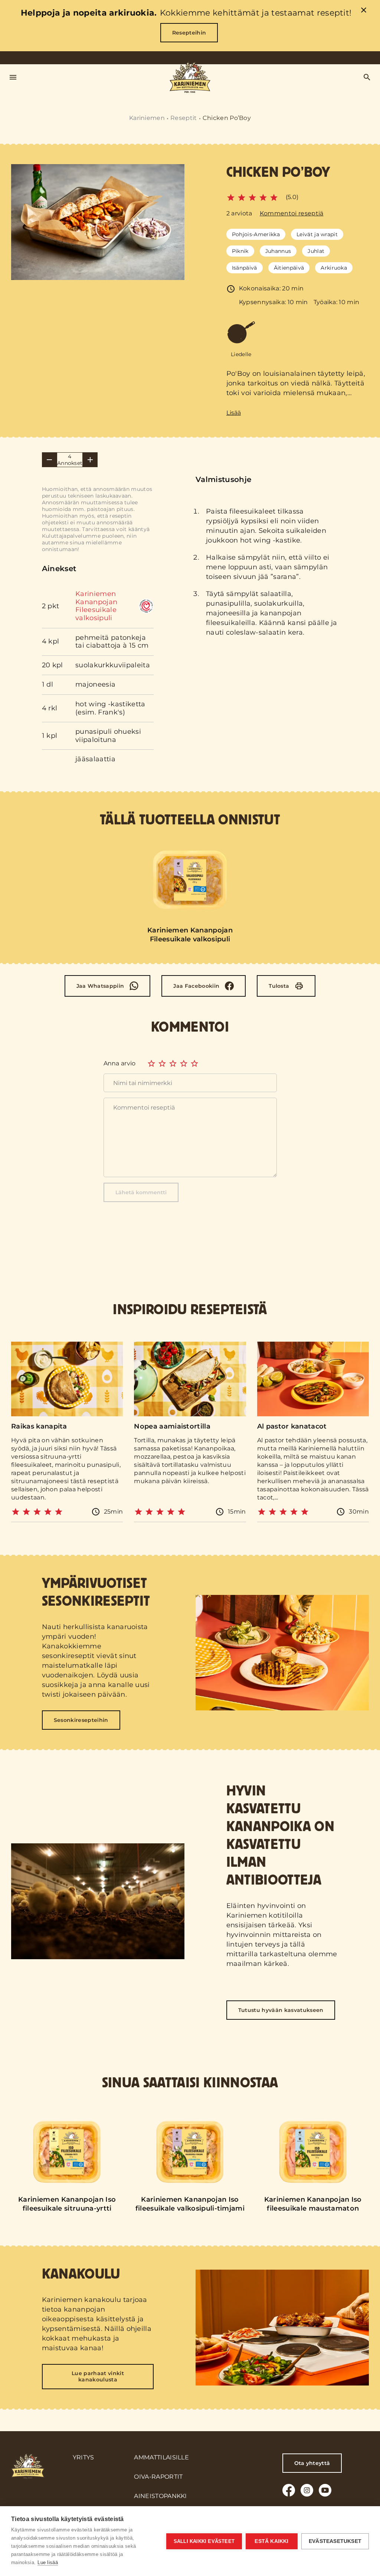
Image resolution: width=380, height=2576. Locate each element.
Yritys (83, 2457)
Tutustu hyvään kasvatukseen (281, 2010)
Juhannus (278, 251)
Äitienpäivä (289, 268)
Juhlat (316, 251)
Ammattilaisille (161, 2457)
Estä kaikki (271, 2541)
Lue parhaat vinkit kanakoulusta (98, 2376)
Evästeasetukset (335, 2541)
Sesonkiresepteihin (81, 1720)
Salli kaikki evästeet (204, 2541)
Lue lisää (48, 2562)
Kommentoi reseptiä (292, 213)
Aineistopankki (160, 2496)
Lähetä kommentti (141, 1192)
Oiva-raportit (158, 2477)
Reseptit (184, 118)
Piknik (240, 251)
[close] (364, 11)
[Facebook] (289, 2490)
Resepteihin (189, 33)
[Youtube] (325, 2490)
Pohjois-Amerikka (256, 234)
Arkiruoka (334, 268)
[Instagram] (307, 2490)
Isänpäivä (245, 268)
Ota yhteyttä (312, 2463)
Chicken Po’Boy (227, 118)
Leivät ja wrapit (317, 234)
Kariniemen (147, 118)
